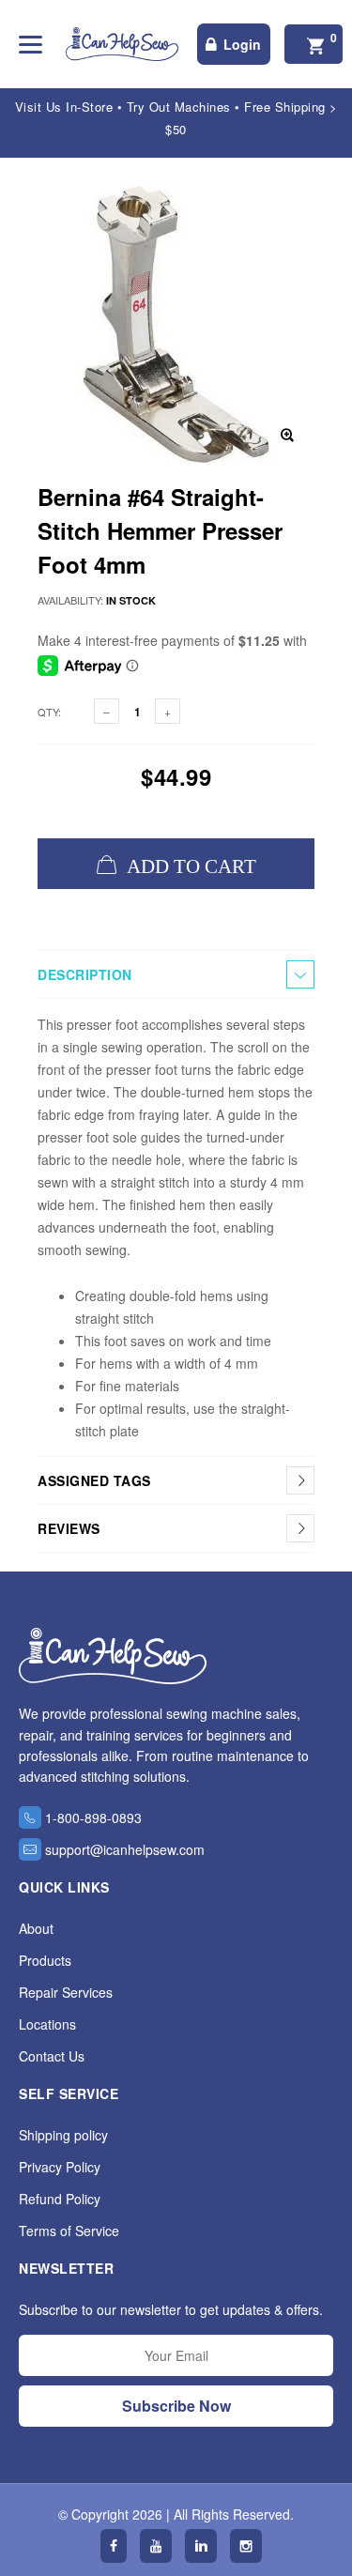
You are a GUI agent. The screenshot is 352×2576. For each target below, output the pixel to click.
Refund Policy (60, 2199)
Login (242, 44)
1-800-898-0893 (93, 1817)
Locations (47, 2024)
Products (45, 1960)
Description (85, 974)
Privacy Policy (60, 2167)
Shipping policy (63, 2135)
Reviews (69, 1528)
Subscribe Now (176, 2406)
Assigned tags (94, 1480)
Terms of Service (69, 2231)
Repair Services (66, 1992)
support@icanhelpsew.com (125, 1849)
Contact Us (52, 2056)
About (36, 1928)
